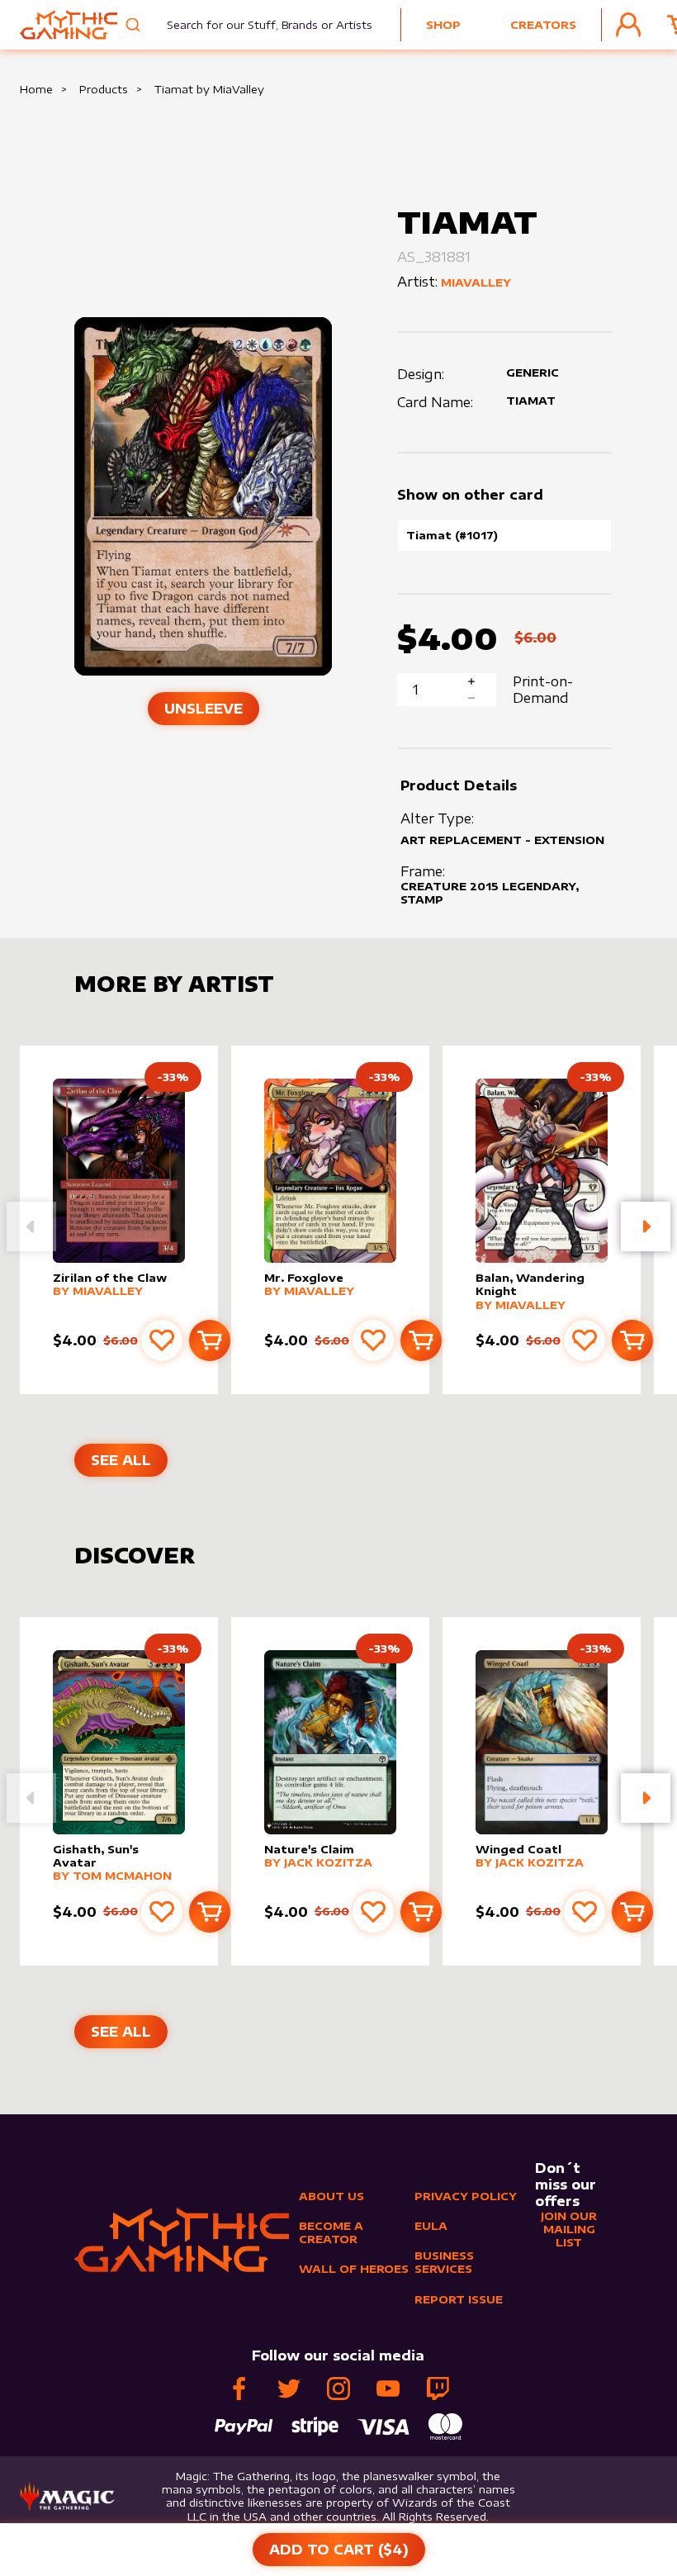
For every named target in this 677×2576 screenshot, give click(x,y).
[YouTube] (388, 2389)
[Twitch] (438, 2389)
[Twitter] (289, 2389)
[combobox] (259, 25)
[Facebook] (239, 2389)
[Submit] (135, 25)
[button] (646, 1226)
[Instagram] (338, 2389)
